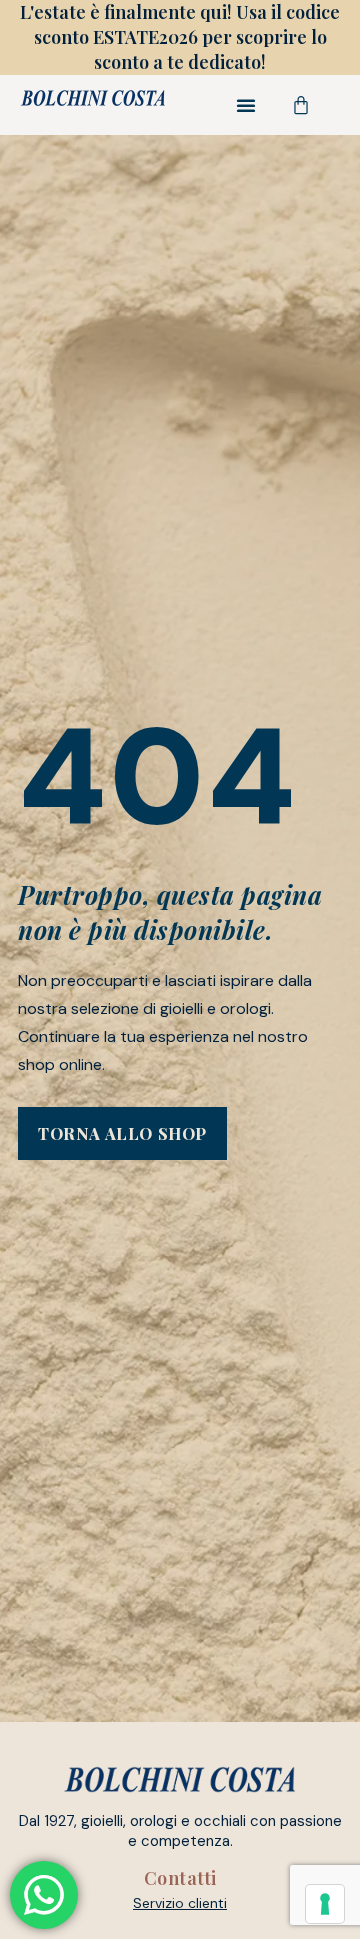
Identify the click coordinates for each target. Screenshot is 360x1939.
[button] (246, 105)
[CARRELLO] (301, 105)
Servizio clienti (180, 1903)
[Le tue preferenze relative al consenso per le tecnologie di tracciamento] (325, 1904)
